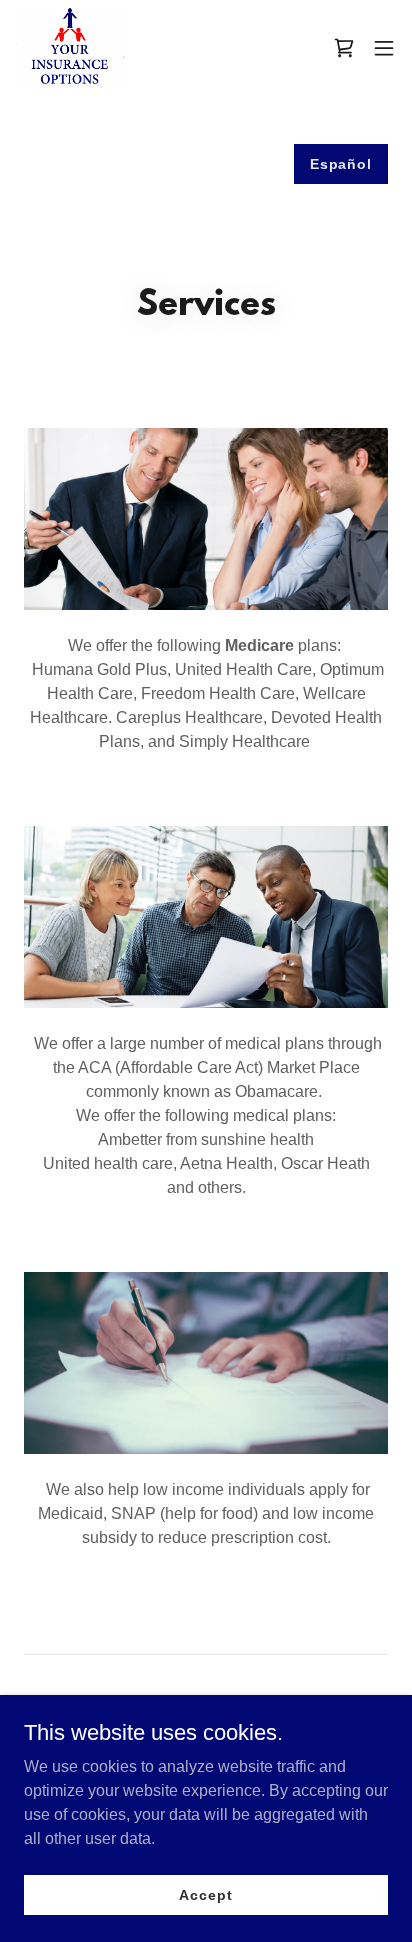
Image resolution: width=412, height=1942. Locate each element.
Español (341, 164)
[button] (384, 48)
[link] (70, 48)
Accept (205, 1894)
